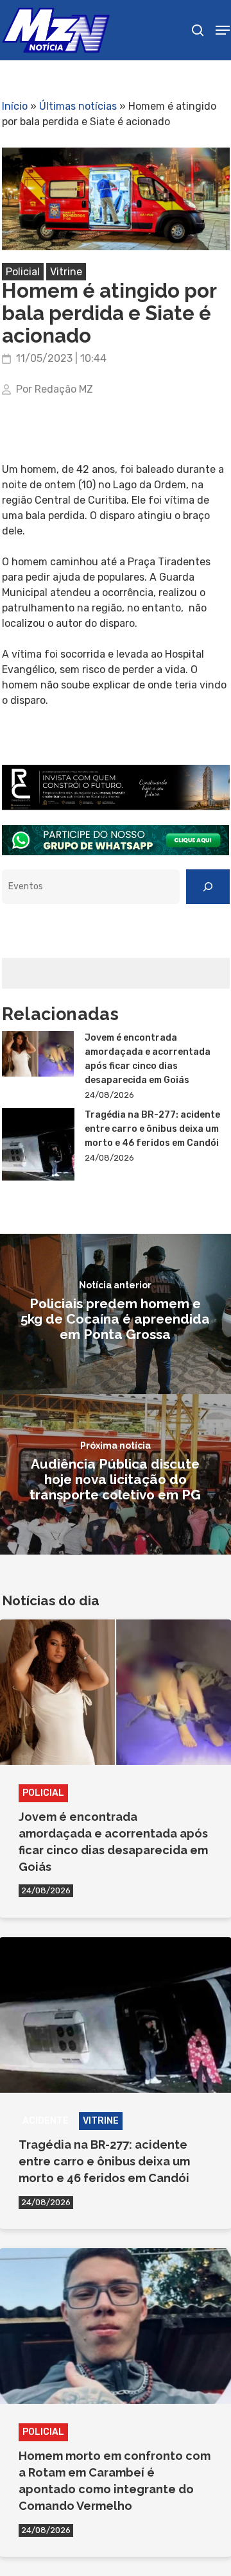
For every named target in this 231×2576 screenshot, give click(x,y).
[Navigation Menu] (223, 30)
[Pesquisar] (208, 887)
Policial (23, 272)
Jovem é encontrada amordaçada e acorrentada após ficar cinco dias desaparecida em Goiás (148, 1059)
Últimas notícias (78, 106)
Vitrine (66, 272)
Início (15, 106)
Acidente (46, 2121)
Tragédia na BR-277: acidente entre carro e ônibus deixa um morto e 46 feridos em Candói (152, 1129)
